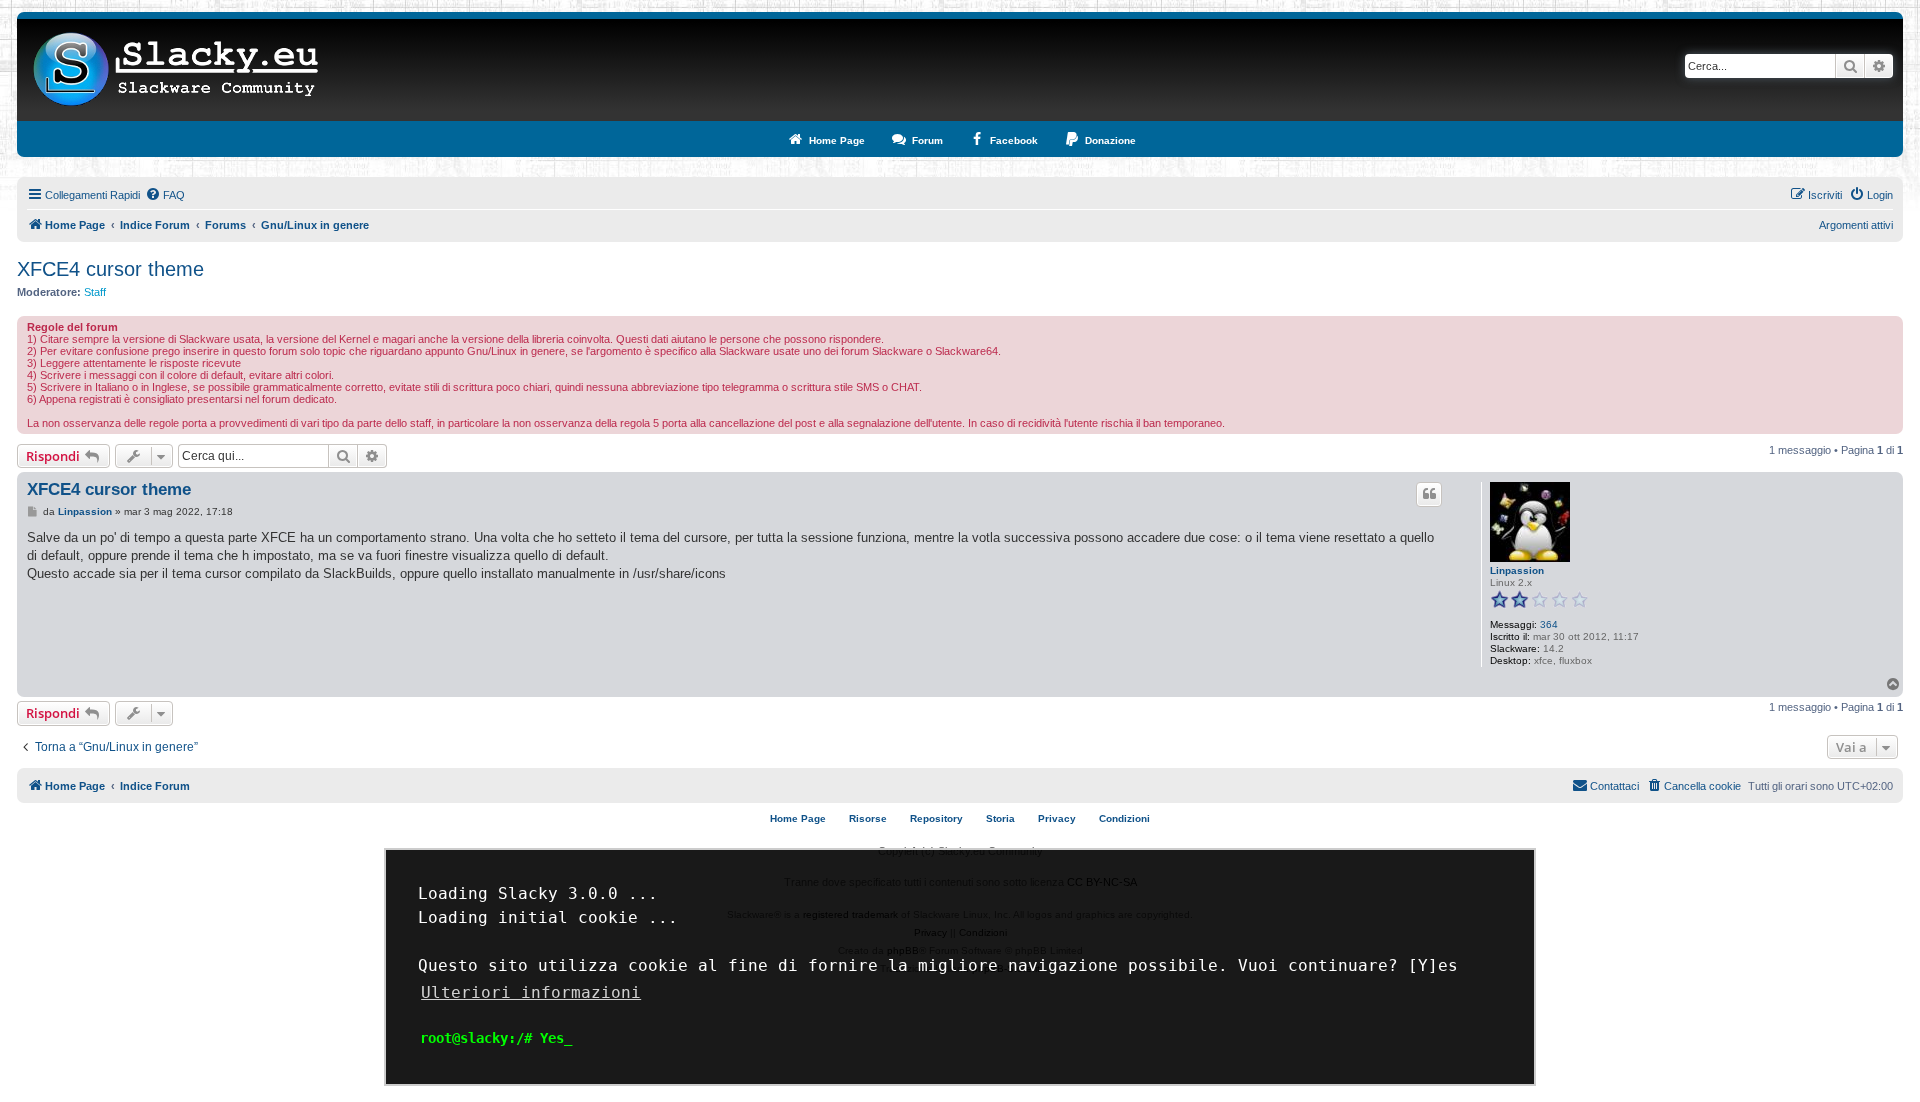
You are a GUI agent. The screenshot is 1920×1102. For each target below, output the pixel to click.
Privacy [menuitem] (1057, 818)
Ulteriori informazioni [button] (531, 992)
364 (1549, 624)
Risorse (868, 818)
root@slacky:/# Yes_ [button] (496, 1038)
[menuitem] (165, 195)
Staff (95, 292)
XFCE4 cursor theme (110, 269)
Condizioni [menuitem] (1124, 818)
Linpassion (1517, 570)
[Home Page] (176, 70)
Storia (1000, 818)
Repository (936, 818)
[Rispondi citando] (1429, 494)
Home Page (798, 818)
